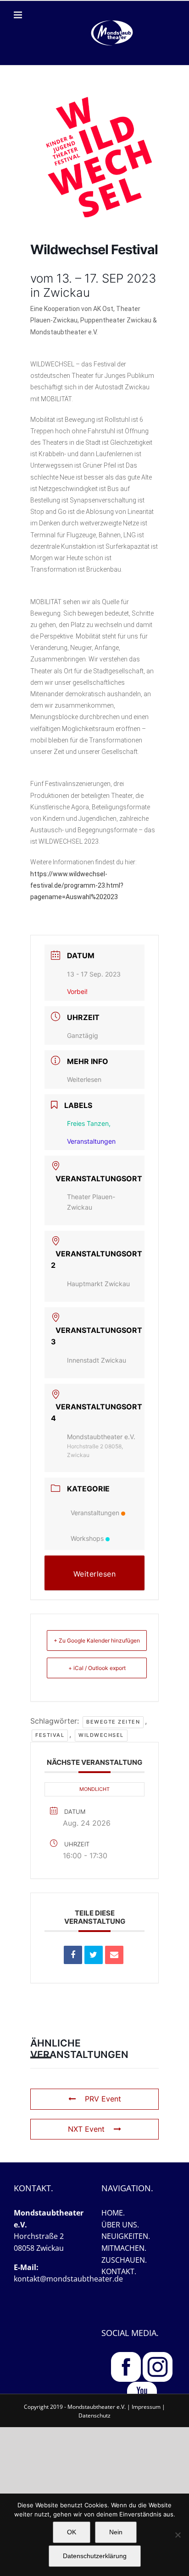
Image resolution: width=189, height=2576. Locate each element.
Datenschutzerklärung (95, 2556)
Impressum (146, 2407)
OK (72, 2532)
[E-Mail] (114, 1955)
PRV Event (103, 2099)
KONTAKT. (119, 2271)
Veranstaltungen (95, 1513)
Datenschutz (94, 2415)
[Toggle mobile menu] (19, 15)
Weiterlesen (84, 1079)
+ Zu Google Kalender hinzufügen (97, 1640)
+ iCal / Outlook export (97, 1668)
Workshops (87, 1538)
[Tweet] (94, 1955)
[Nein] (178, 2535)
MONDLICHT (94, 1789)
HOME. (113, 2213)
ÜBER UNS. (120, 2225)
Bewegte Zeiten (113, 1722)
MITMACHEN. (124, 2248)
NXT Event (86, 2129)
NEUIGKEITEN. (126, 2236)
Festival (50, 1735)
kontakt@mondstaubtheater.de (68, 2279)
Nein (116, 2532)
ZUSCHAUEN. (124, 2260)
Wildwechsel (101, 1735)
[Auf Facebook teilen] (73, 1955)
